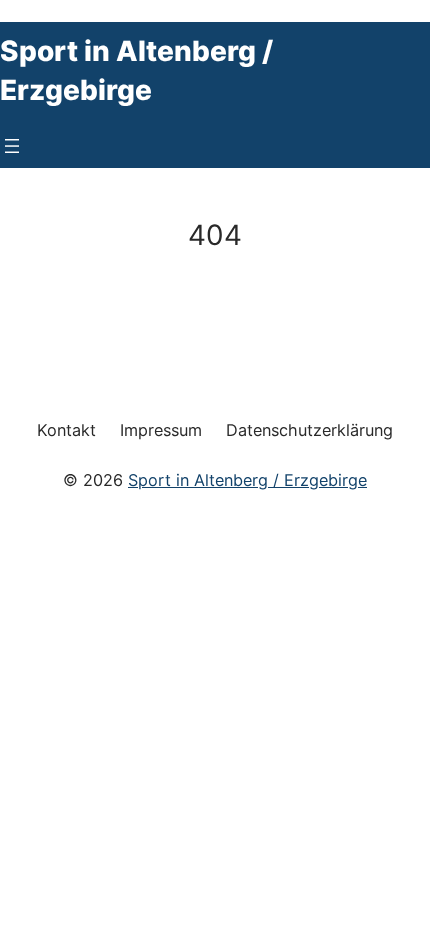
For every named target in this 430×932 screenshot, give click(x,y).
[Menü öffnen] (12, 146)
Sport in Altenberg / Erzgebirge (247, 480)
